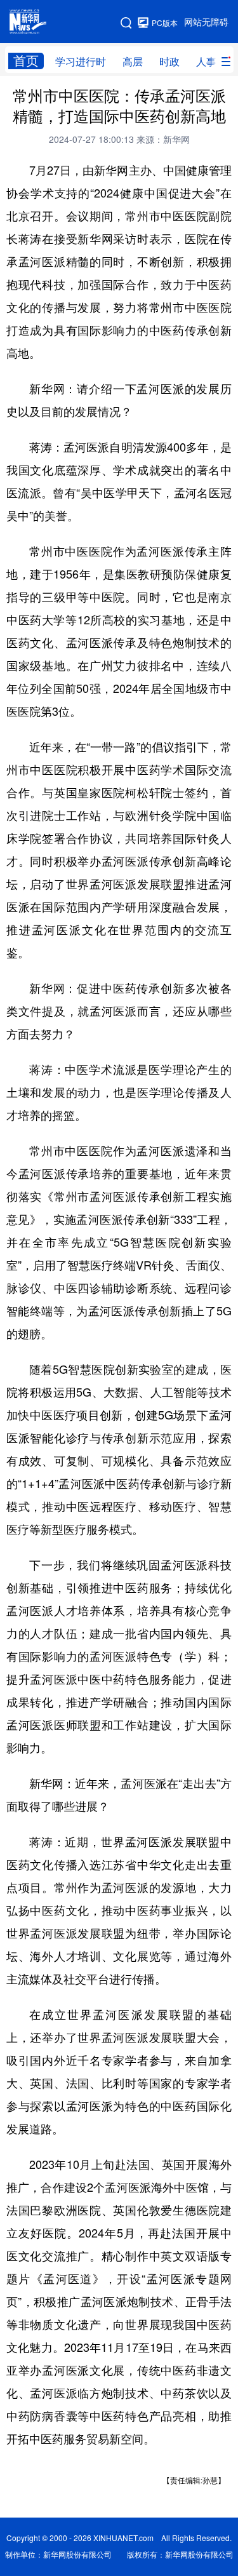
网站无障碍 (206, 22)
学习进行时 (81, 62)
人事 (206, 62)
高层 (133, 62)
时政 (169, 62)
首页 (26, 61)
